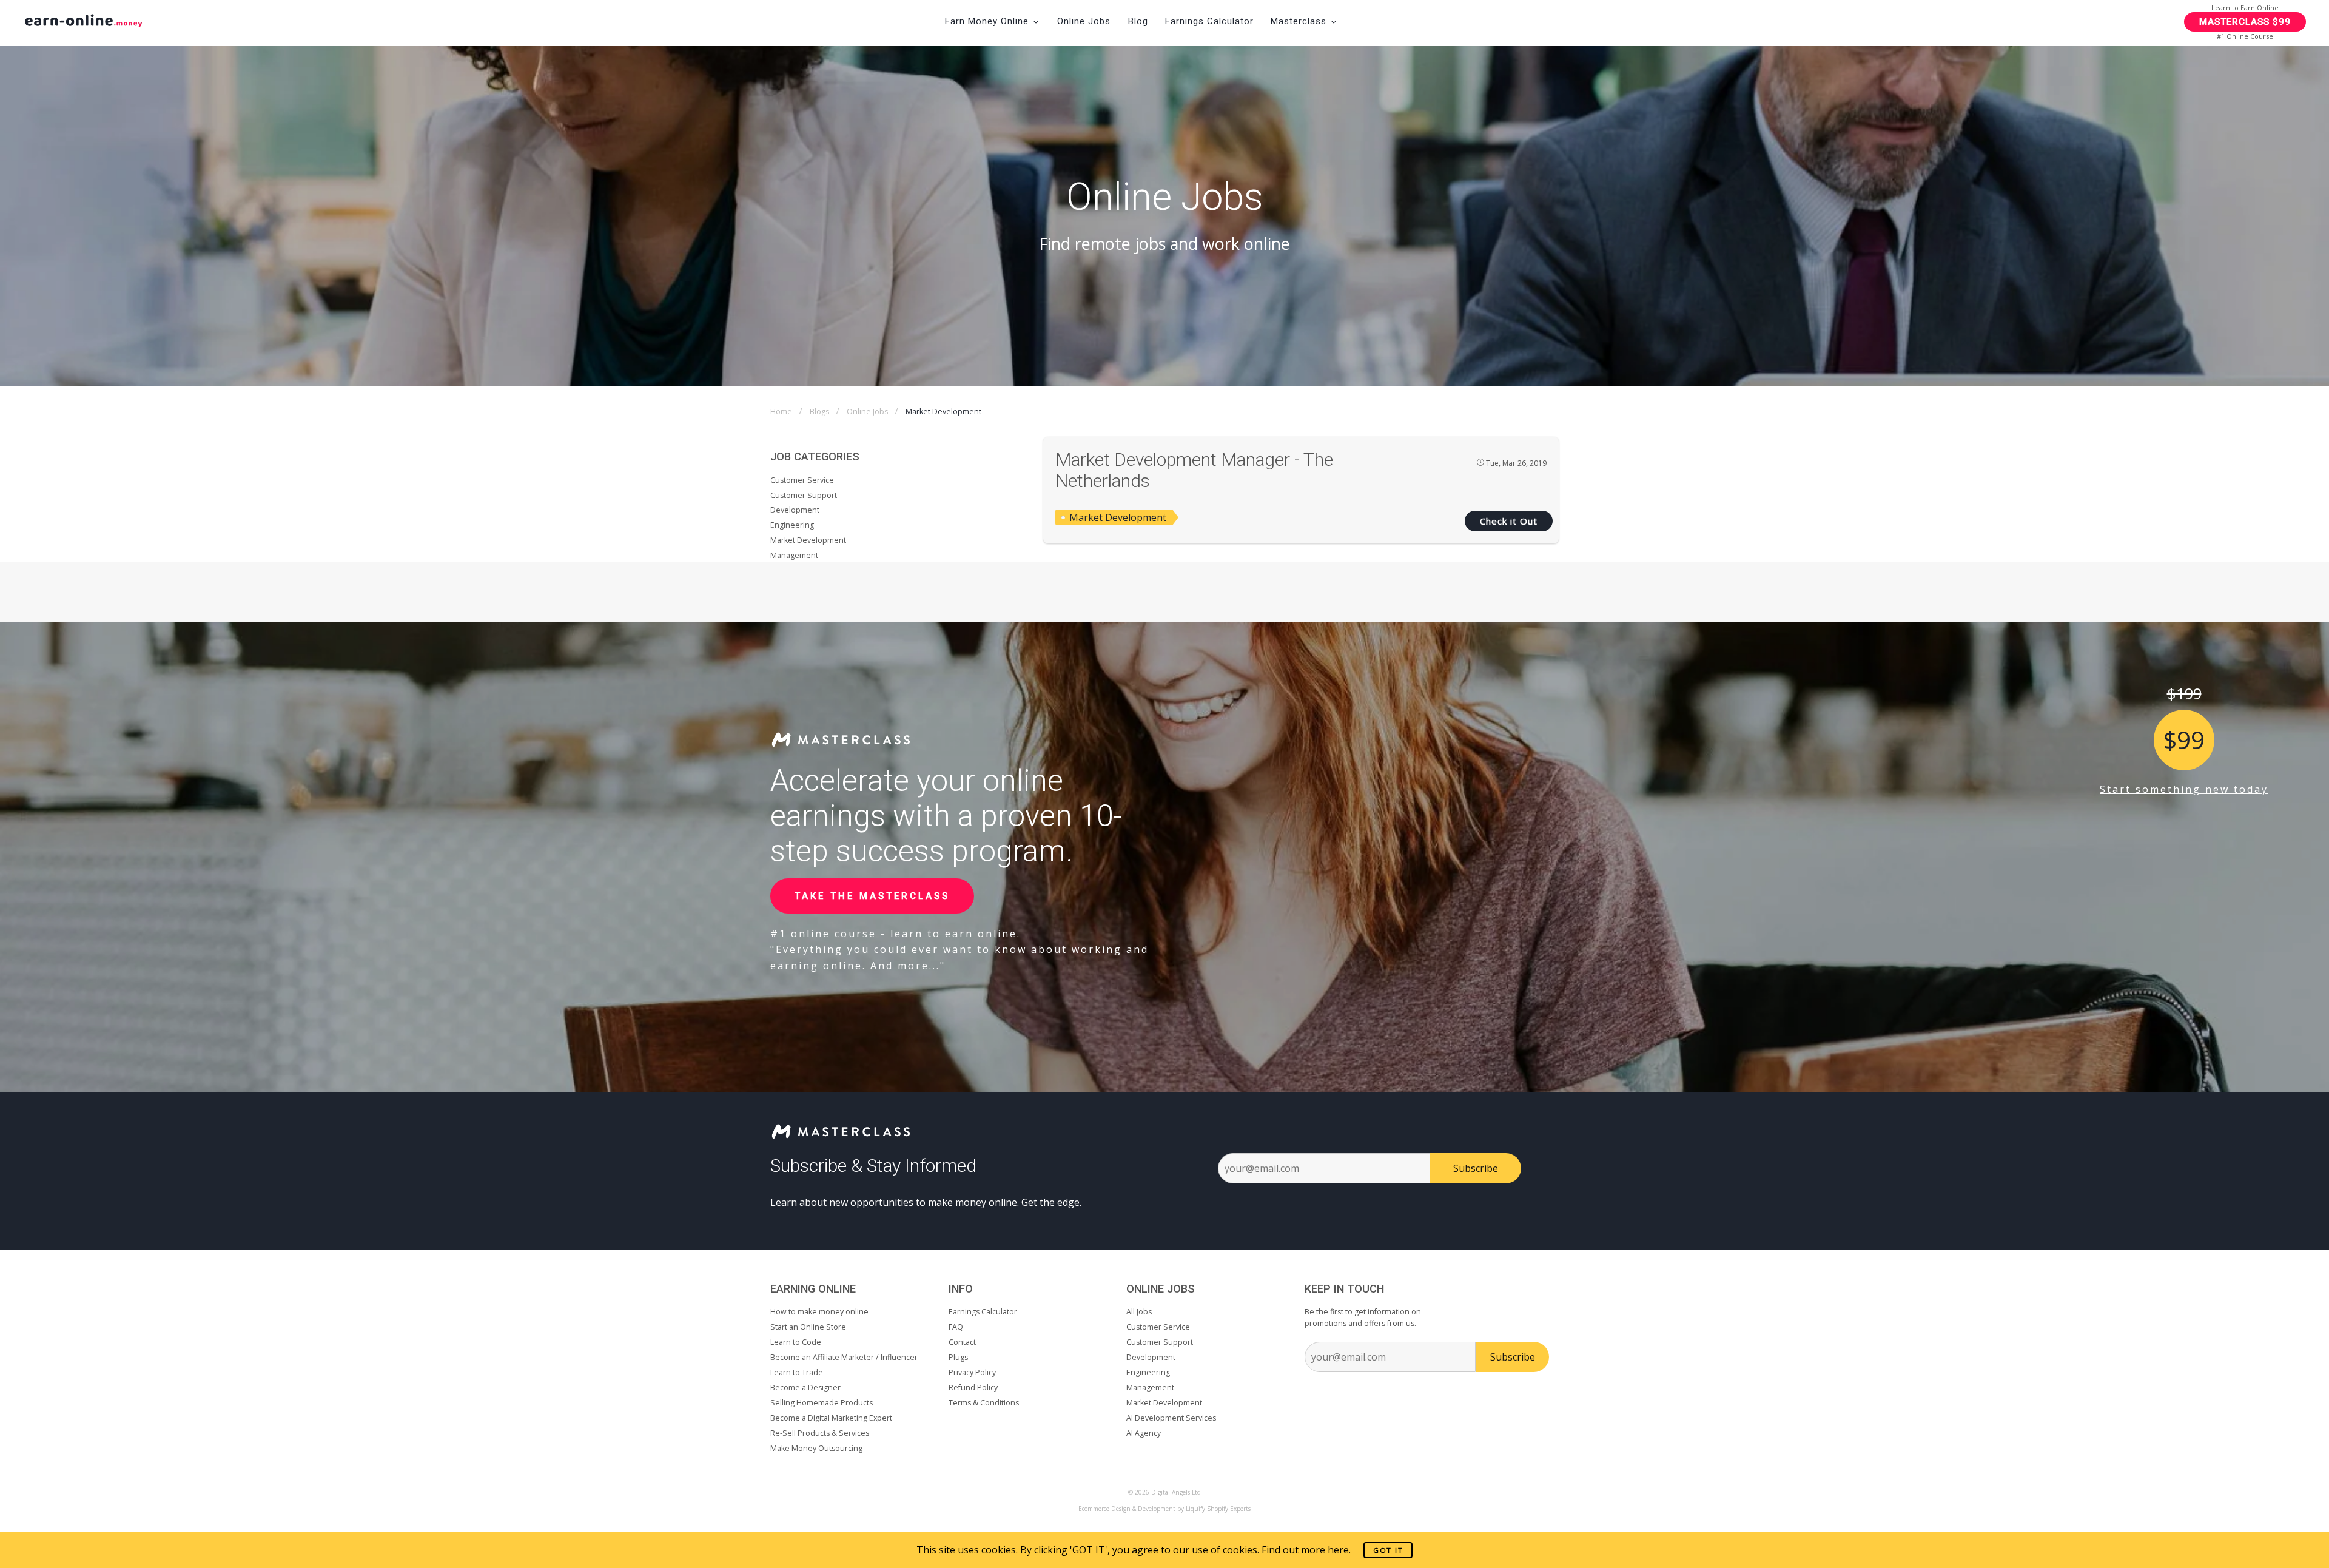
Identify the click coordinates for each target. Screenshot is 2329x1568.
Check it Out (1509, 521)
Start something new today (2184, 789)
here (1338, 1550)
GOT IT (1388, 1550)
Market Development (1118, 517)
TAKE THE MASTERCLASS (872, 896)
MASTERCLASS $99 (2245, 22)
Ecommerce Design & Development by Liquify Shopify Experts (1164, 1509)
